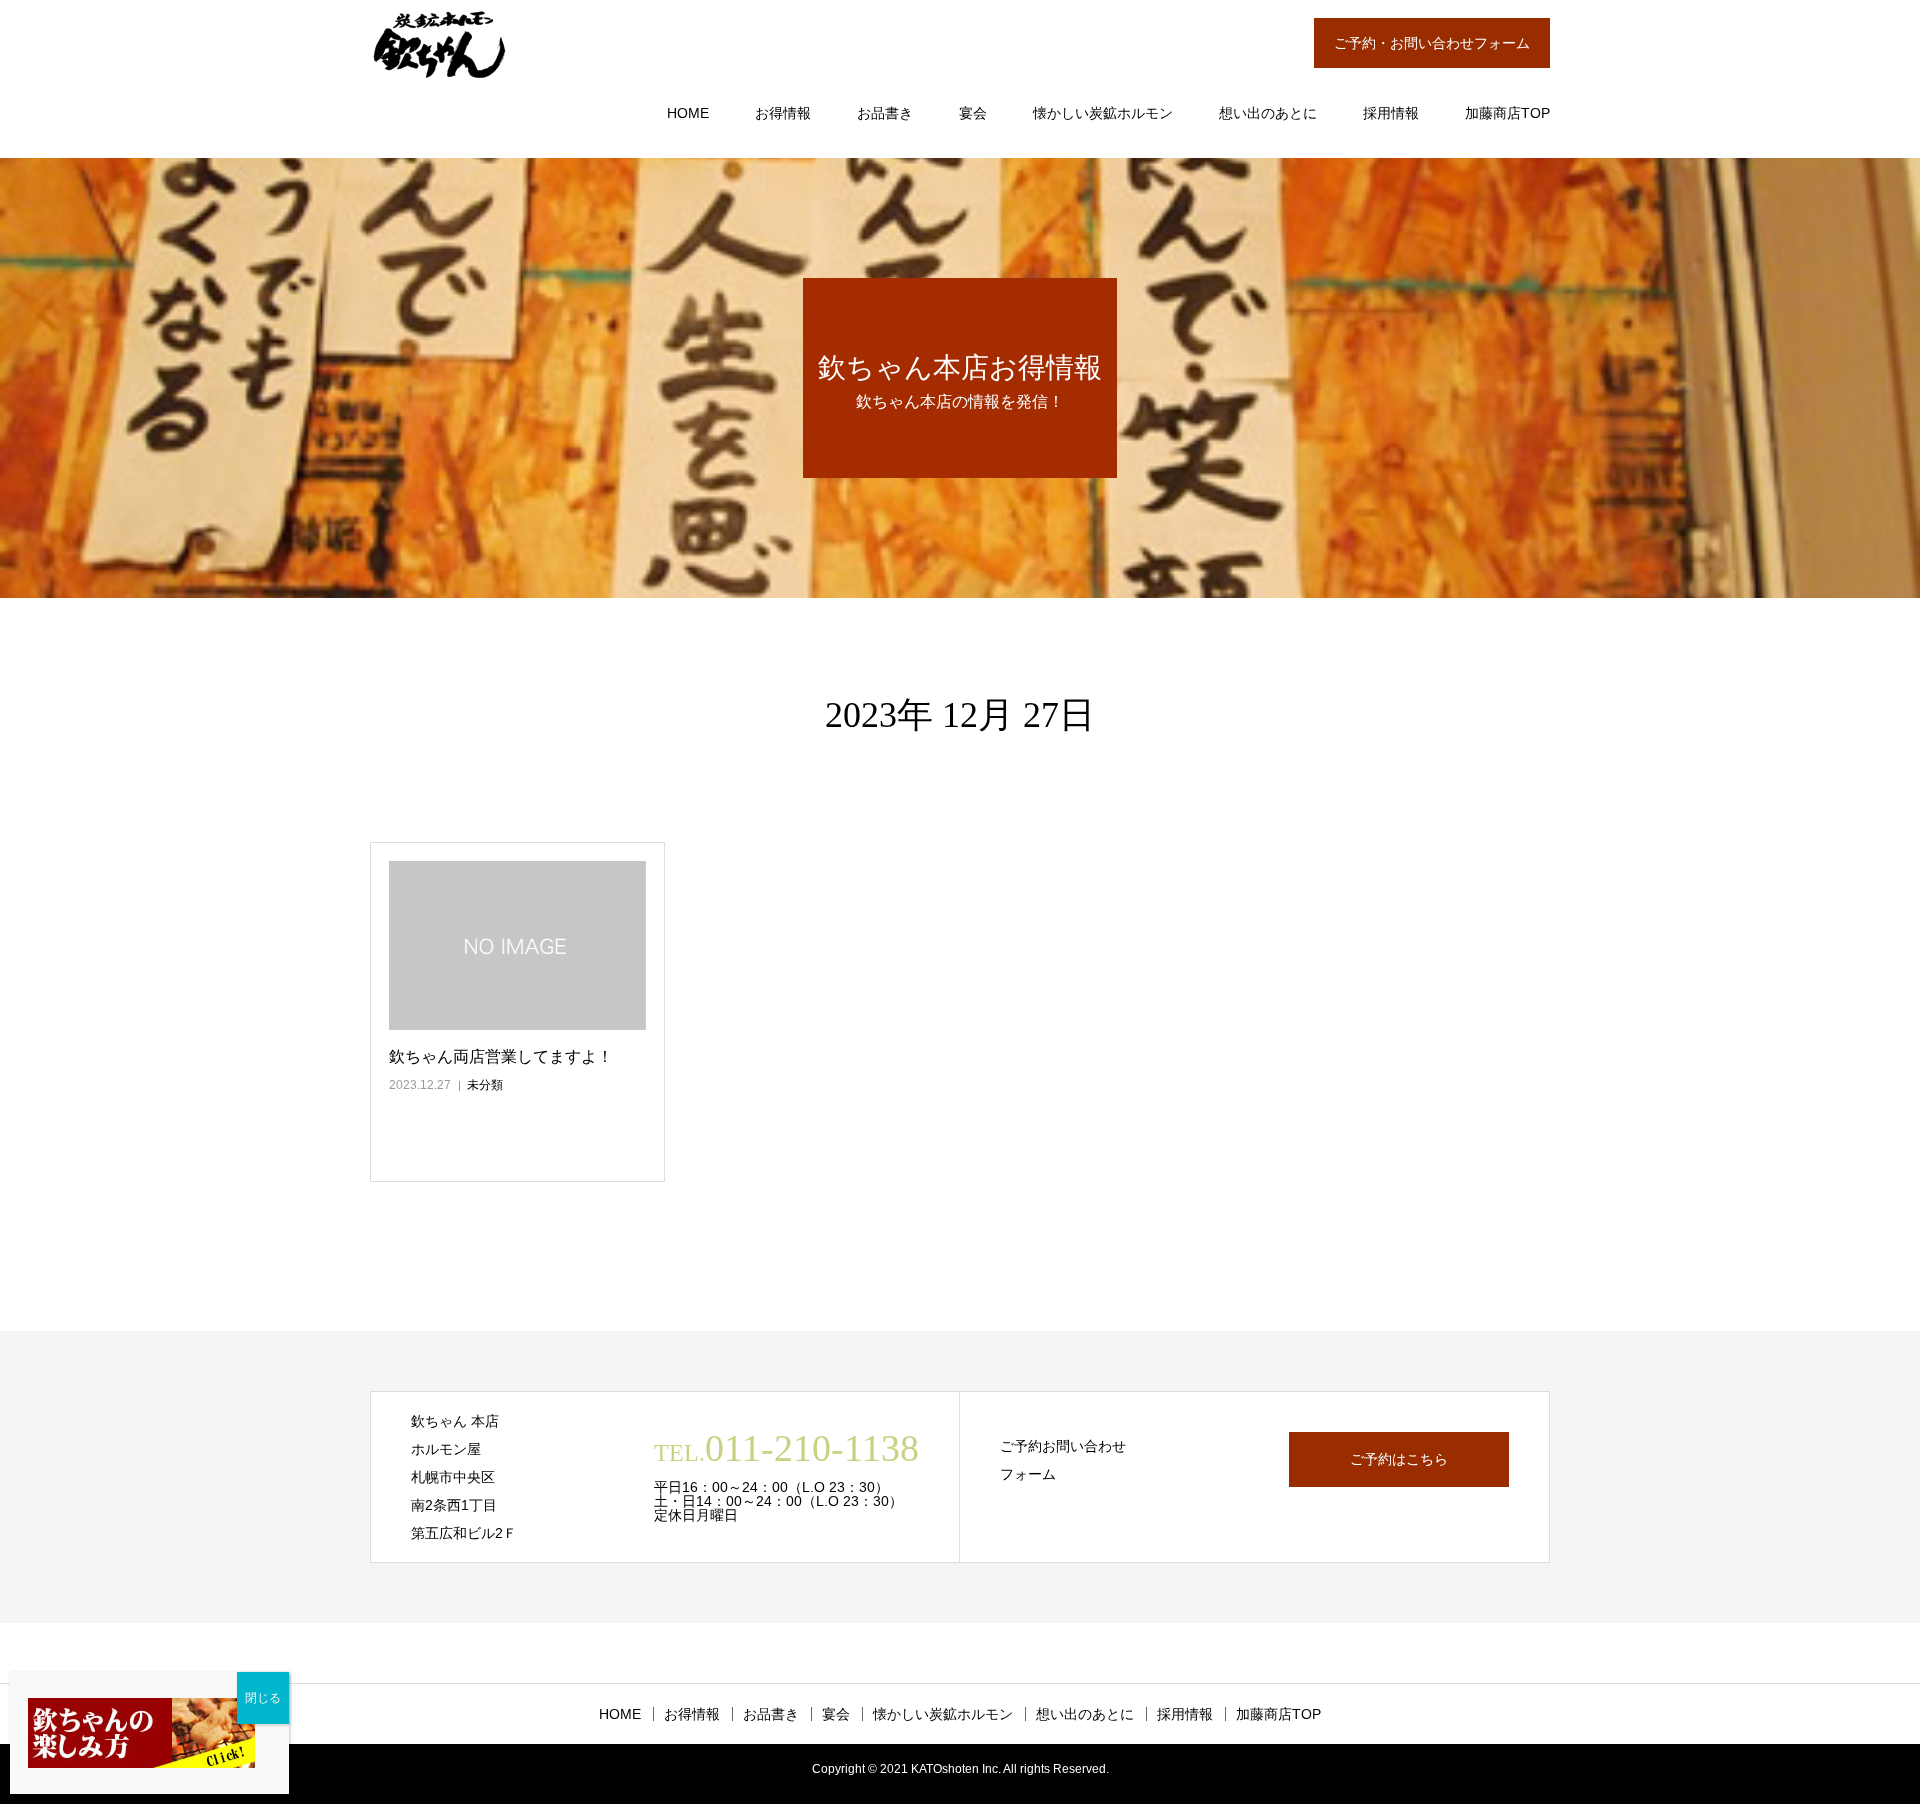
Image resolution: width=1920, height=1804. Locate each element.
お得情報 (783, 113)
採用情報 (1391, 113)
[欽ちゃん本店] (440, 45)
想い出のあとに (1268, 113)
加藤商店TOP (1507, 113)
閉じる (263, 1698)
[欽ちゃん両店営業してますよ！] (517, 945)
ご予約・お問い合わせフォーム (1432, 43)
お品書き (885, 113)
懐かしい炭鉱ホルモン (1103, 113)
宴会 (973, 113)
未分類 (485, 1085)
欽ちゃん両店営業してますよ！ (501, 1056)
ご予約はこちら (1399, 1459)
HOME (688, 113)
